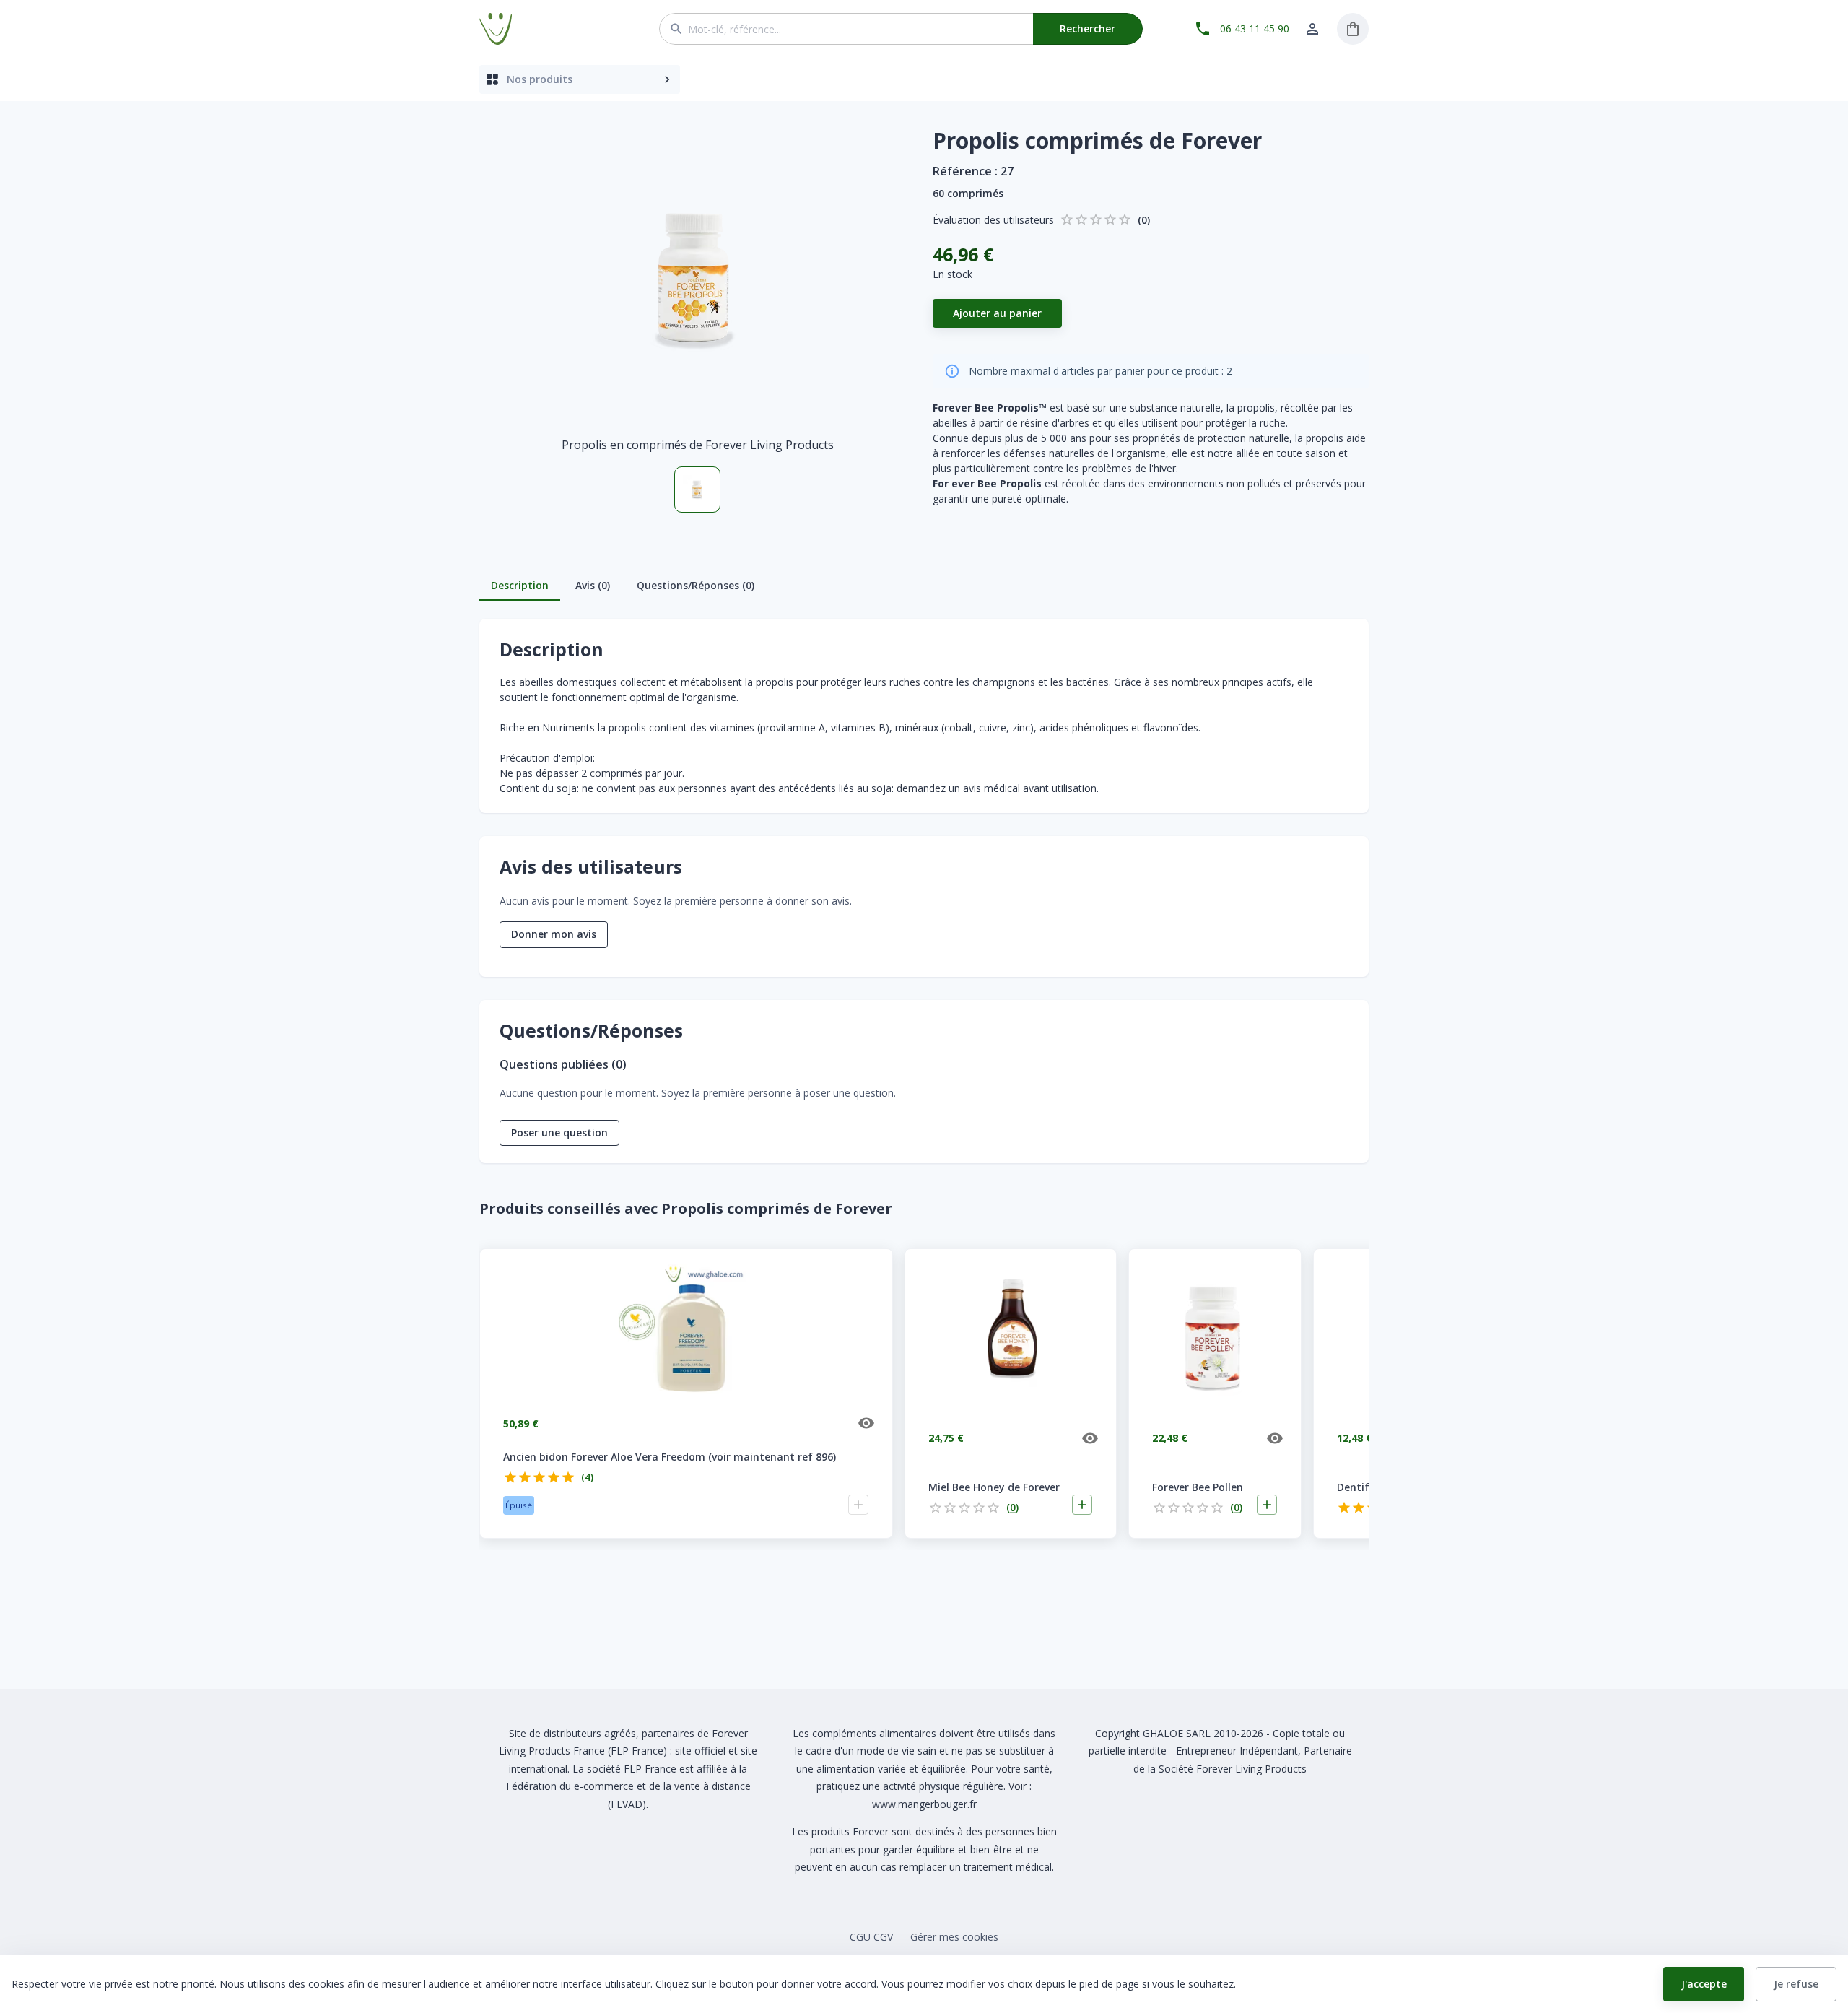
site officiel (700, 1751)
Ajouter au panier (997, 313)
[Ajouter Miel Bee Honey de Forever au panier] (1082, 1505)
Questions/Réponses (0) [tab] (696, 585)
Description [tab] (520, 585)
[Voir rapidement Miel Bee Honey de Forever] (1090, 1438)
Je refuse (1796, 1984)
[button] (697, 279)
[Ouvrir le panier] (1353, 29)
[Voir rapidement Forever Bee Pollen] (1275, 1438)
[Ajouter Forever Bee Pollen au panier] (1267, 1505)
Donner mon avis (554, 934)
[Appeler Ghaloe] (1203, 29)
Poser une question (559, 1132)
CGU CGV (871, 1937)
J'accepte (1704, 1984)
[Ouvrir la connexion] (1312, 29)
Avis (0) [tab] (593, 585)
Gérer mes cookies (954, 1937)
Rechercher (1088, 29)
